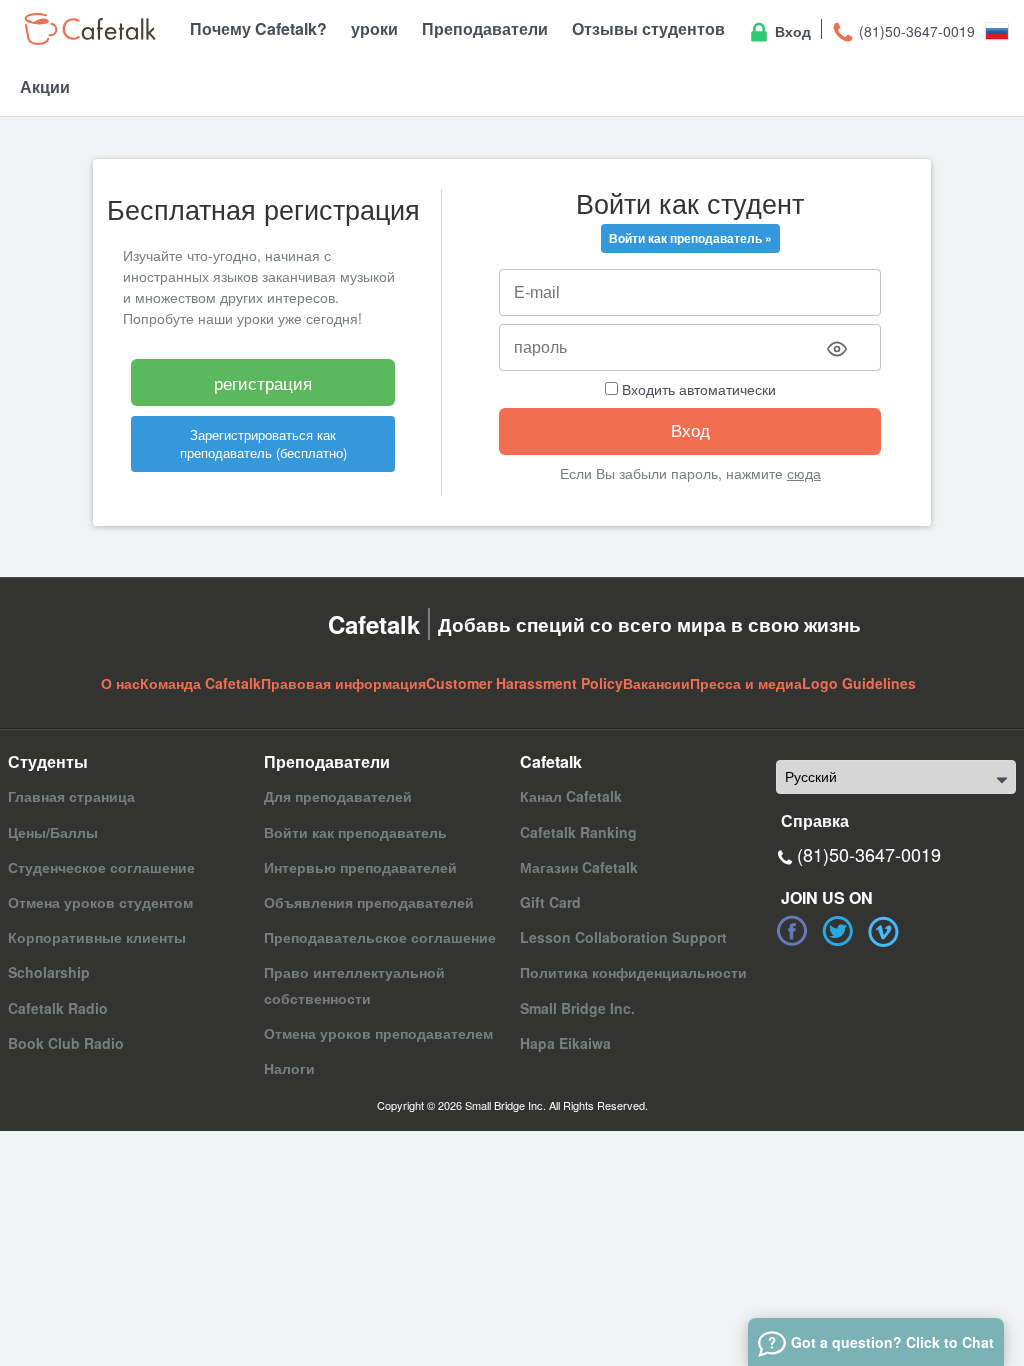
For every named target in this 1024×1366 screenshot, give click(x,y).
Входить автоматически (697, 389)
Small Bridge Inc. (577, 1008)
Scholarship (49, 972)
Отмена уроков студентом (100, 902)
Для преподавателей (338, 796)
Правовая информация (343, 683)
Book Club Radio (66, 1043)
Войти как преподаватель (355, 832)
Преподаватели (485, 28)
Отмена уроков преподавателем (378, 1033)
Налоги (289, 1068)
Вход (791, 31)
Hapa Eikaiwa (565, 1043)
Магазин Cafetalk (579, 867)
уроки (374, 28)
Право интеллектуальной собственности (354, 984)
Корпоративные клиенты (97, 937)
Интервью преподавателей (360, 867)
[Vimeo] (884, 931)
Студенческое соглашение (101, 867)
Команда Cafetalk (200, 683)
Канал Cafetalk (571, 796)
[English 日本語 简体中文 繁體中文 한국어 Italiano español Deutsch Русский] (896, 777)
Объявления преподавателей (369, 902)
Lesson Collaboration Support (623, 937)
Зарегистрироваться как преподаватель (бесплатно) (263, 443)
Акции (45, 86)
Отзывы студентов (648, 28)
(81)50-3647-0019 (915, 31)
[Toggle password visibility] (837, 349)
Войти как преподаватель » (690, 238)
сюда (804, 473)
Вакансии (656, 683)
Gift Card (550, 902)
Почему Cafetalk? (258, 28)
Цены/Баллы (53, 832)
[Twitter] (838, 931)
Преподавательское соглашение (380, 937)
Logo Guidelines (859, 683)
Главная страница (71, 796)
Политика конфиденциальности (633, 972)
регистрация (263, 382)
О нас (120, 683)
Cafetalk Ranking (578, 832)
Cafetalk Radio (58, 1008)
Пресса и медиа (746, 683)
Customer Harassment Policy (524, 683)
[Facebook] (792, 931)
